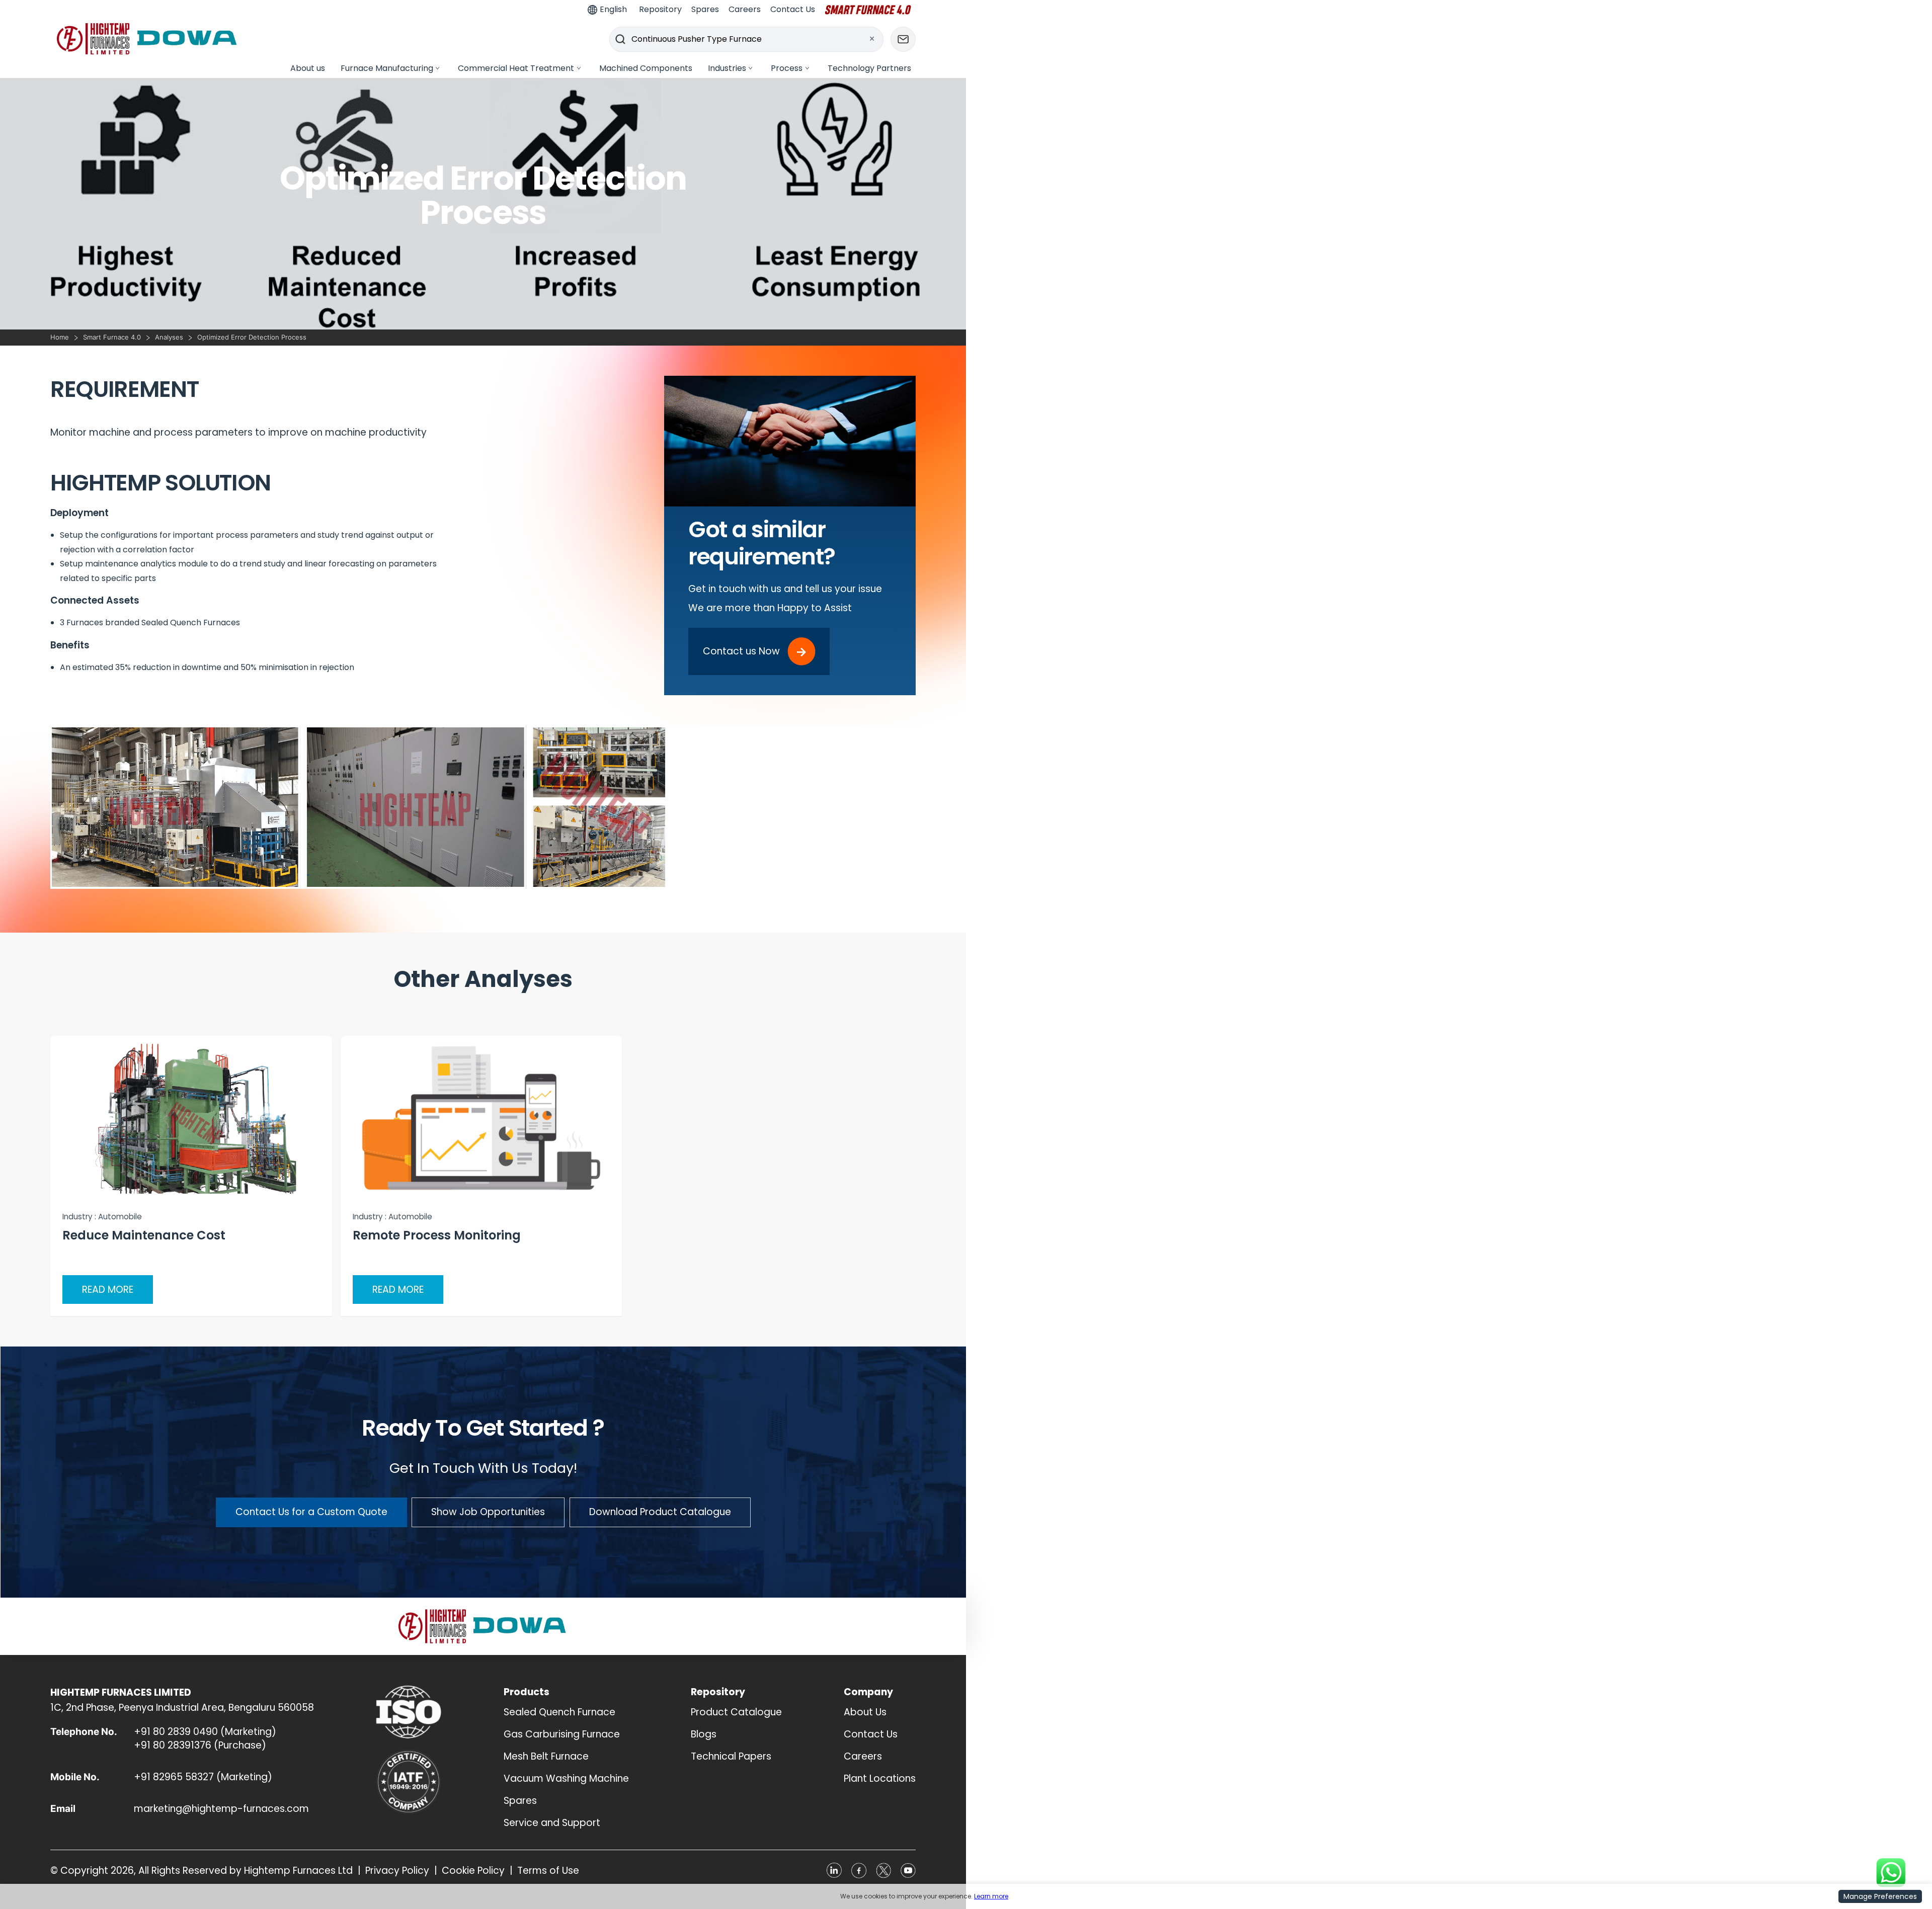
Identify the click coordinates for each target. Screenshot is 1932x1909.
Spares (520, 1801)
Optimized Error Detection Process (252, 337)
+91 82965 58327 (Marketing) (203, 1777)
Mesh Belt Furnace (546, 1756)
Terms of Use (548, 1871)
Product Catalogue (736, 1712)
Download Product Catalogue (660, 1512)
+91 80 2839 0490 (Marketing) (205, 1732)
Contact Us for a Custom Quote (311, 1512)
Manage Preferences (1880, 1896)
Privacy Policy (397, 1871)
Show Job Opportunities (488, 1512)
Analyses (169, 337)
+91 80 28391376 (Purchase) (200, 1745)
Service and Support (552, 1823)
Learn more (991, 1896)
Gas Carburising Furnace (562, 1734)
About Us (865, 1712)
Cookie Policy (473, 1871)
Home (60, 337)
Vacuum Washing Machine (566, 1778)
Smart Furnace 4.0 (112, 337)
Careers (863, 1756)
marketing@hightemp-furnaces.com (221, 1809)
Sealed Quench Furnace (559, 1712)
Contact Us (871, 1734)
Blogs (704, 1734)
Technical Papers (731, 1756)
